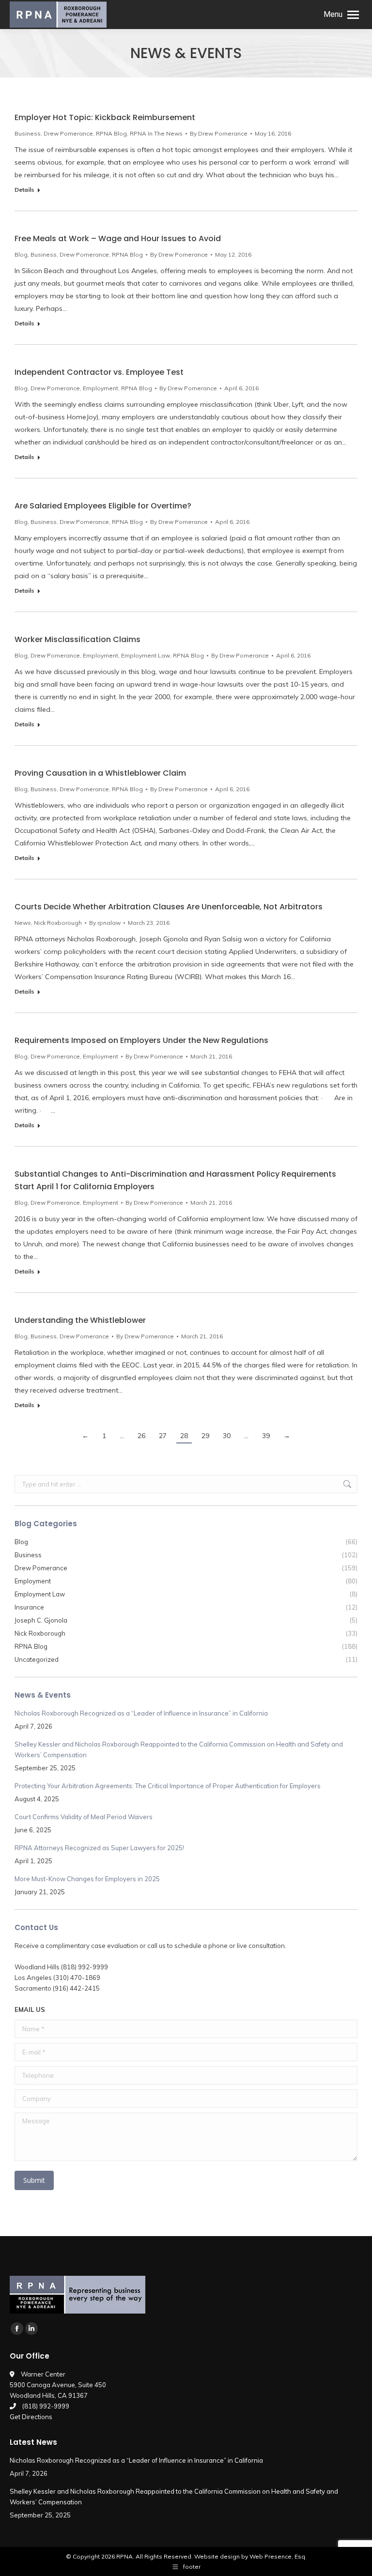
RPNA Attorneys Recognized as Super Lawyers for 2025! (99, 1848)
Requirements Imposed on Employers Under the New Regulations (141, 1040)
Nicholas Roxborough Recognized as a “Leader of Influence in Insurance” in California (141, 1713)
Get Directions (31, 2417)
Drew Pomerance (68, 133)
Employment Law (146, 655)
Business (28, 133)
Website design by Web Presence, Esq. (250, 2556)
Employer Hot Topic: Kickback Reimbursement (105, 117)
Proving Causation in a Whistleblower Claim (100, 773)
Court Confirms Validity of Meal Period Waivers (84, 1817)
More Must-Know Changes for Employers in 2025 (87, 1879)
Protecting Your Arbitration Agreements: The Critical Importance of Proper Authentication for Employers (168, 1786)
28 (184, 1436)
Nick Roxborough (58, 923)
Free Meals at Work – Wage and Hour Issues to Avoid (118, 238)
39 (266, 1436)
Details (24, 190)
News (23, 923)
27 (163, 1436)
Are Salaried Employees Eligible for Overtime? (103, 506)
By (219, 133)
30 (227, 1436)
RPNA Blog (111, 133)
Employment (101, 388)
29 (205, 1436)
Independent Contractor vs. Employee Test (99, 372)
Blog (21, 254)
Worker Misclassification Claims (77, 639)
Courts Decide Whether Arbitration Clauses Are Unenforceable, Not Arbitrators (169, 907)
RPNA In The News (156, 133)
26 (141, 1436)
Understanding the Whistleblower (80, 1320)
